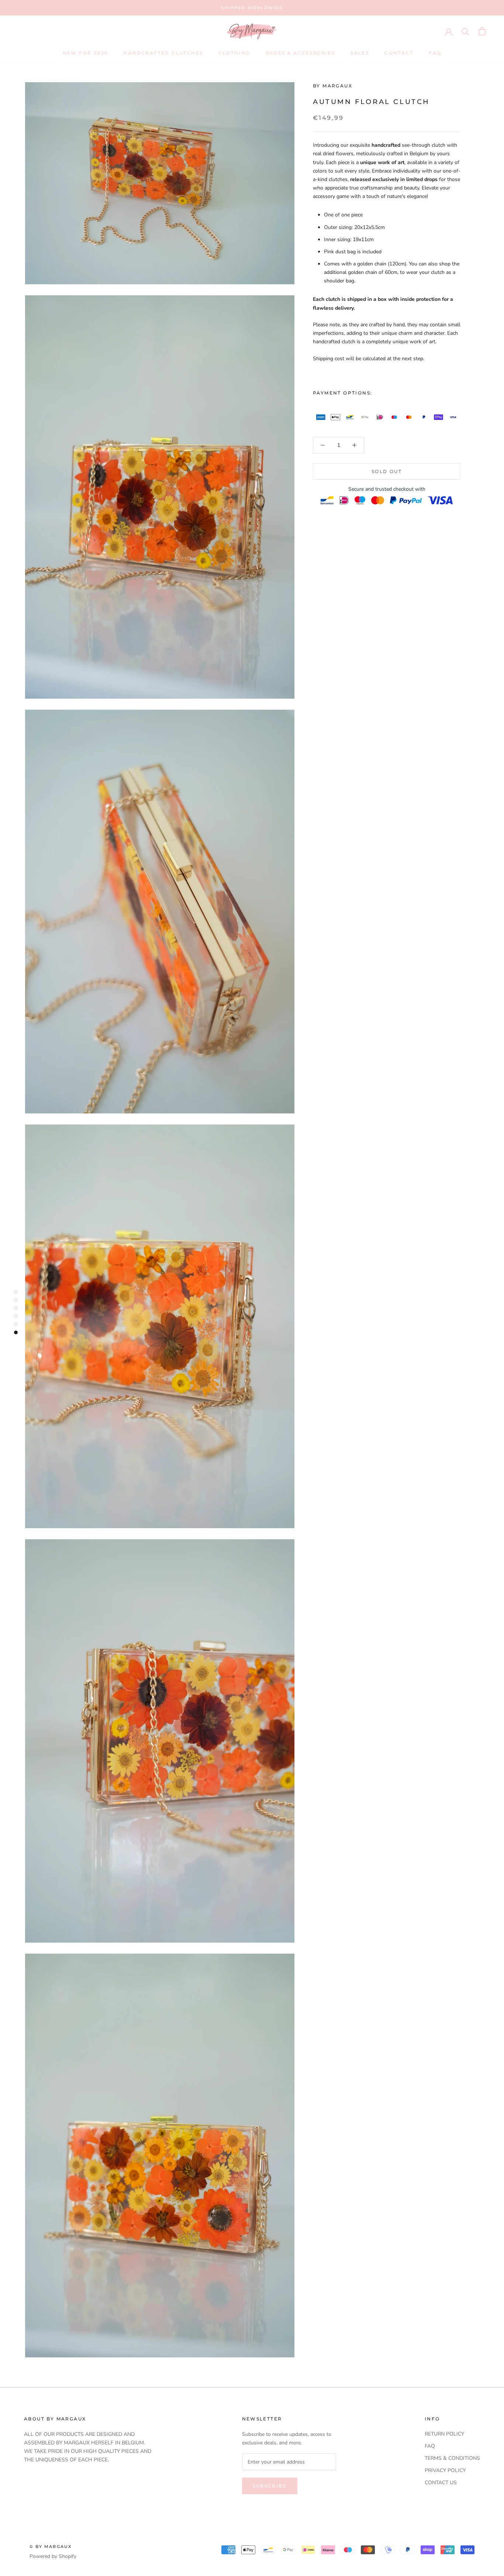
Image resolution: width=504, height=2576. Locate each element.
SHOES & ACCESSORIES (301, 53)
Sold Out (387, 471)
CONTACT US (441, 2483)
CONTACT (399, 53)
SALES (360, 53)
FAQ (435, 53)
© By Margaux (51, 2547)
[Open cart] (482, 31)
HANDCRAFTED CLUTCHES (163, 53)
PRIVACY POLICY (445, 2470)
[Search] (465, 31)
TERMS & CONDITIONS (452, 2458)
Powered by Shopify (53, 2556)
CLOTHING (234, 53)
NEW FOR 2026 (85, 53)
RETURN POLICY (444, 2434)
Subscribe (270, 2486)
